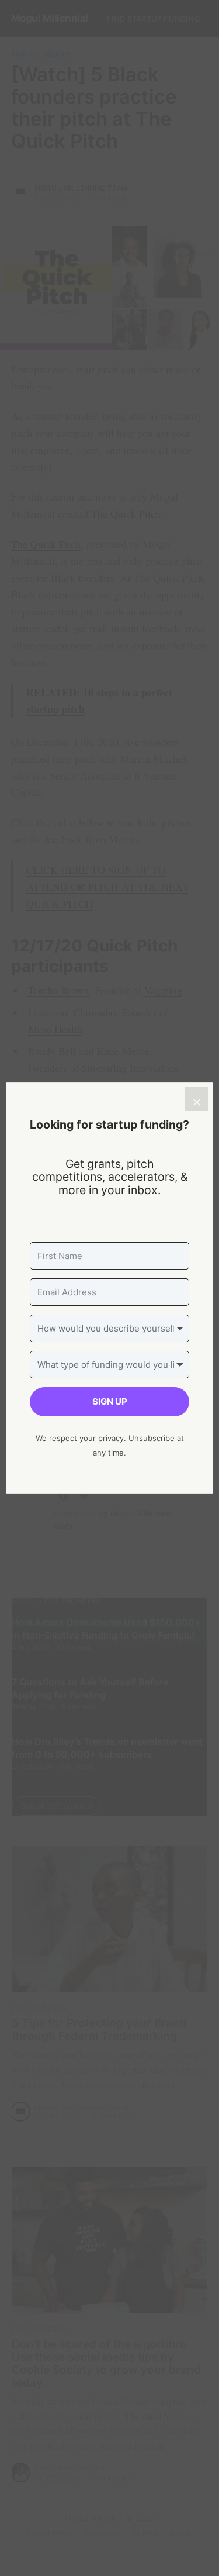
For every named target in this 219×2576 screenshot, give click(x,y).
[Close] (197, 1099)
